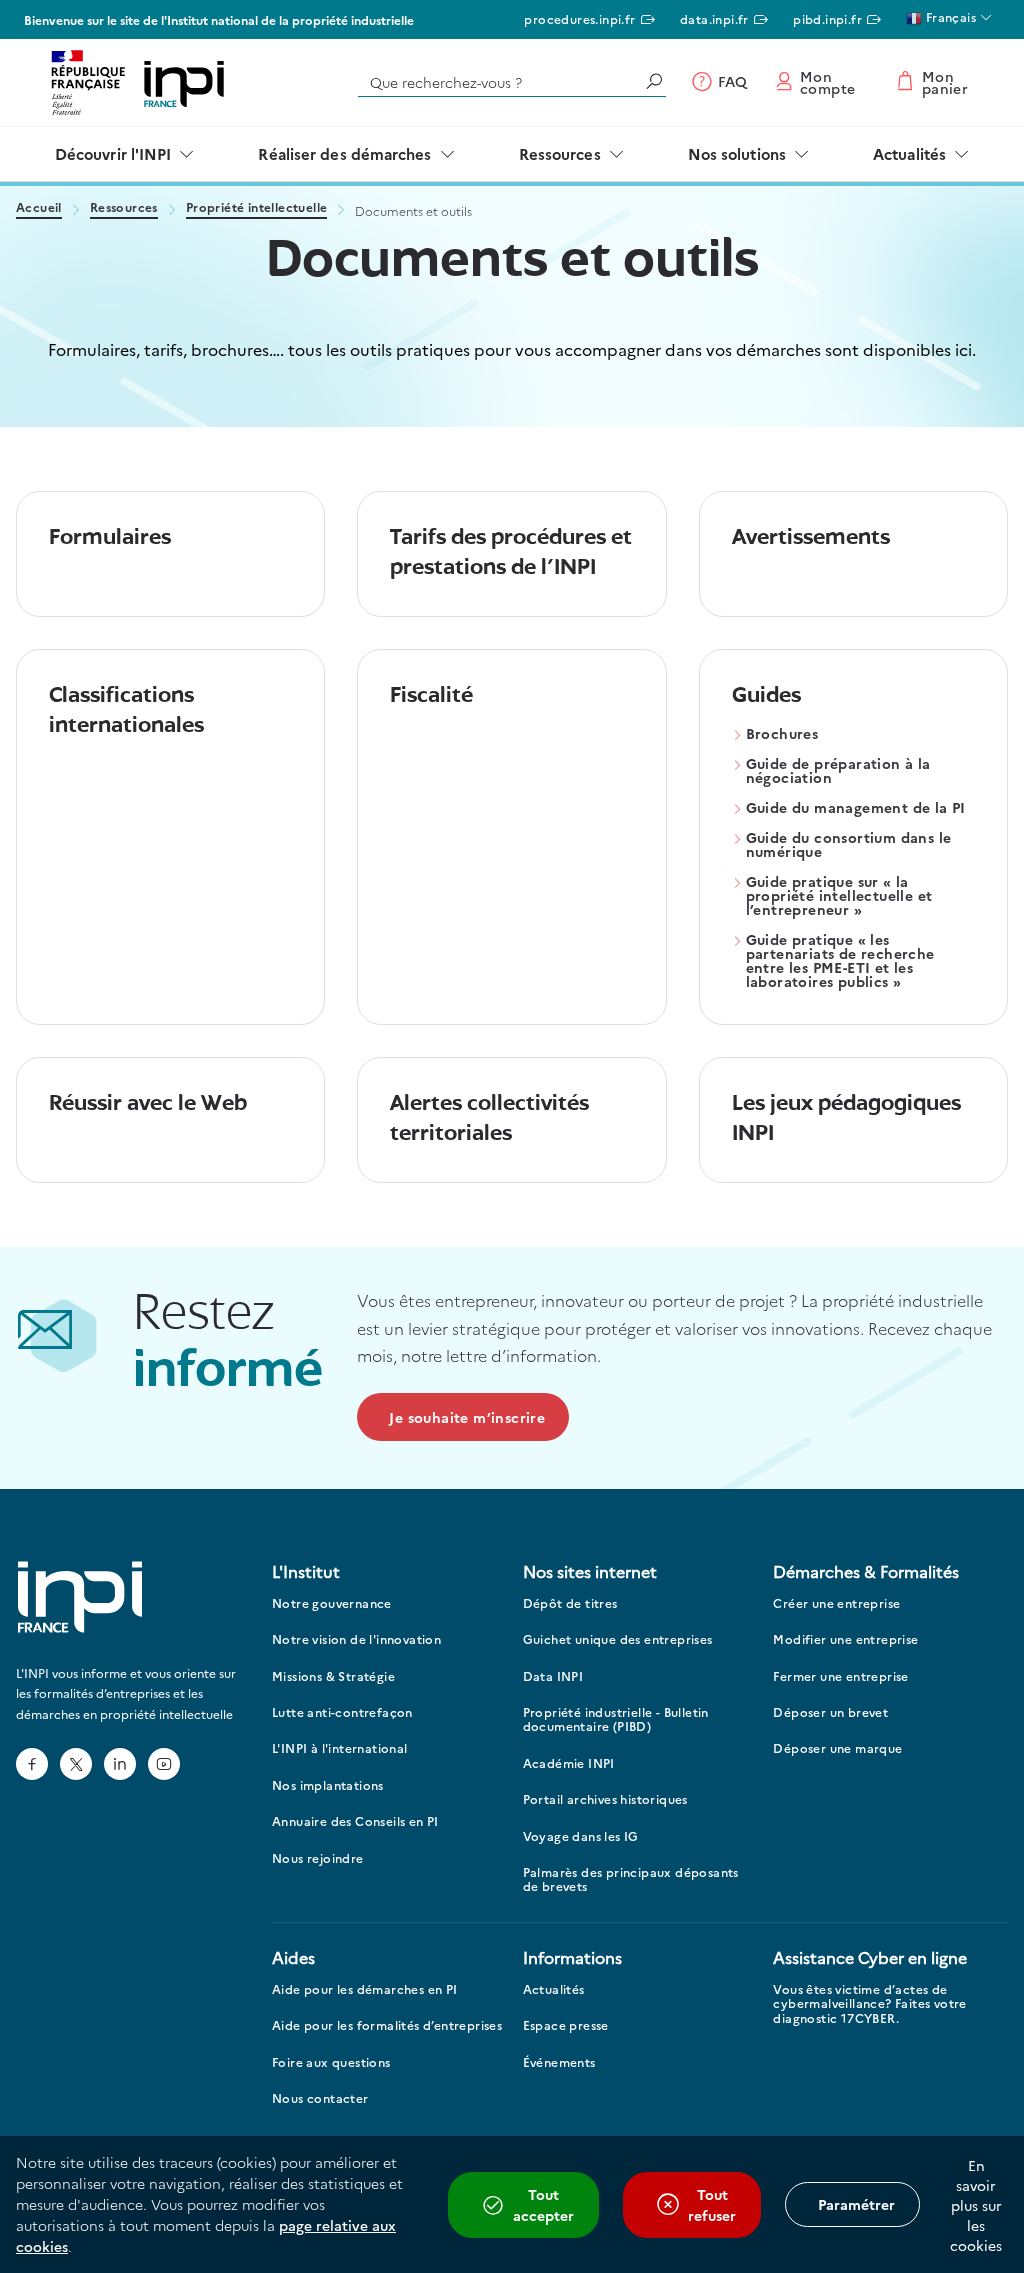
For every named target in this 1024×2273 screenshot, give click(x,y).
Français (949, 16)
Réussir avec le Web (148, 1104)
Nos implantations (328, 1785)
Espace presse (566, 2025)
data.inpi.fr (714, 18)
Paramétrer (856, 2204)
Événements (559, 2062)
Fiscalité (431, 696)
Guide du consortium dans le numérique (849, 845)
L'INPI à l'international (340, 1748)
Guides (766, 696)
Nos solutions (737, 153)
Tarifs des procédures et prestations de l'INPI (511, 553)
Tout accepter (543, 2204)
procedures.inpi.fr (579, 18)
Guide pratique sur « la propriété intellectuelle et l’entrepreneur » (839, 896)
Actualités (909, 153)
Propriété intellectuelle (257, 208)
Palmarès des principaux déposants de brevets (631, 1879)
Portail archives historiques (605, 1799)
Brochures (782, 734)
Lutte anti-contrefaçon (342, 1712)
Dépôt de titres (570, 1603)
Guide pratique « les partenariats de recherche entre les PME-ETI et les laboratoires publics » (840, 961)
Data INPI (553, 1676)
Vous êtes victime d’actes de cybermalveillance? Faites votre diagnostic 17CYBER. (869, 2004)
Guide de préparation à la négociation (838, 771)
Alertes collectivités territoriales (489, 1119)
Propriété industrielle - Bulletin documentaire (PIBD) (616, 1719)
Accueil (39, 208)
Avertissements (811, 538)
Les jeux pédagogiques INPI (846, 1119)
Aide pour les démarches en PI (365, 1989)
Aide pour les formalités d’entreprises (387, 2025)
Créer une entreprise (836, 1603)
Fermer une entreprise (840, 1676)
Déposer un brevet (830, 1712)
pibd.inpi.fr (827, 18)
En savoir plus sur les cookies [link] (976, 2205)
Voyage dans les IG (581, 1836)
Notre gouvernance (332, 1603)
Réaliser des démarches (344, 153)
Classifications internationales (126, 711)
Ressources (560, 153)
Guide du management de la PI (856, 808)
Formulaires (110, 538)
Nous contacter (320, 2098)
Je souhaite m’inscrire (467, 1417)
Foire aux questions (331, 2062)
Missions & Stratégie (333, 1676)
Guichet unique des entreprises (618, 1639)
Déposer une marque (837, 1748)
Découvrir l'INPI (113, 153)
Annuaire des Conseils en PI (355, 1821)
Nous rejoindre (318, 1858)
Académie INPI (569, 1763)
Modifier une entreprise (845, 1639)
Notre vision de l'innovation (356, 1639)
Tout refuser (712, 2204)
